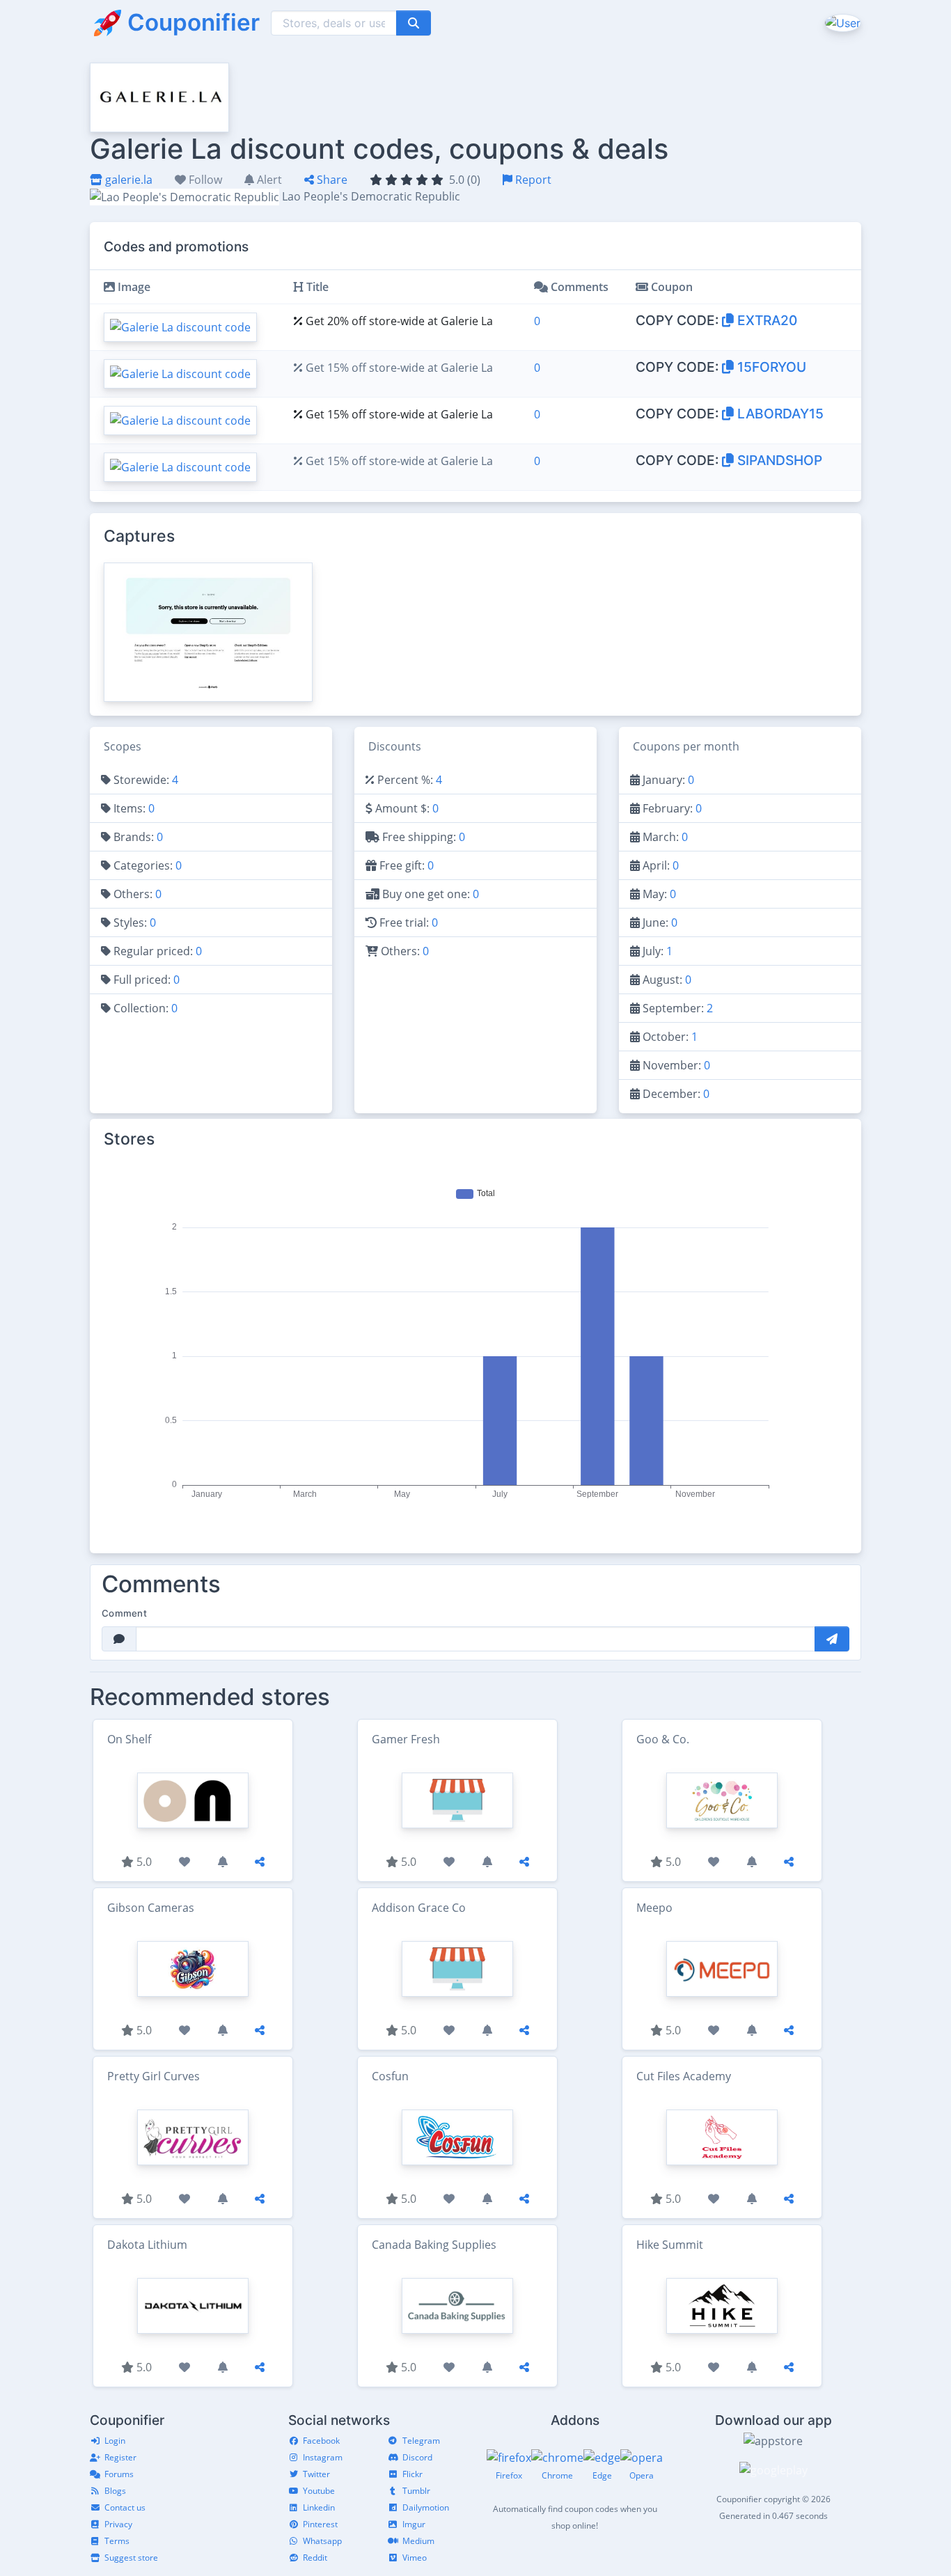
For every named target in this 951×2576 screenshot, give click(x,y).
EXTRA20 (765, 320)
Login (115, 2441)
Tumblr (416, 2491)
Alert (268, 180)
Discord (417, 2457)
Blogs (115, 2491)
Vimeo (415, 2558)
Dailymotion (426, 2507)
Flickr (412, 2474)
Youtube (319, 2491)
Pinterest (320, 2524)
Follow (204, 180)
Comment (124, 1613)
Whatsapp (322, 2541)
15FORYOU (770, 367)
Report (532, 180)
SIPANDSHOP (778, 460)
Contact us (125, 2507)
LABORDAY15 (779, 414)
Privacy (118, 2524)
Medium (418, 2541)
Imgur (414, 2524)
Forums (119, 2474)
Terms (117, 2541)
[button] (841, 22)
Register (120, 2457)
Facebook (321, 2441)
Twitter (316, 2474)
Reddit (315, 2558)
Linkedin (319, 2507)
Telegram (421, 2441)
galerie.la (127, 180)
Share (331, 180)
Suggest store (131, 2558)
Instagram (323, 2457)
